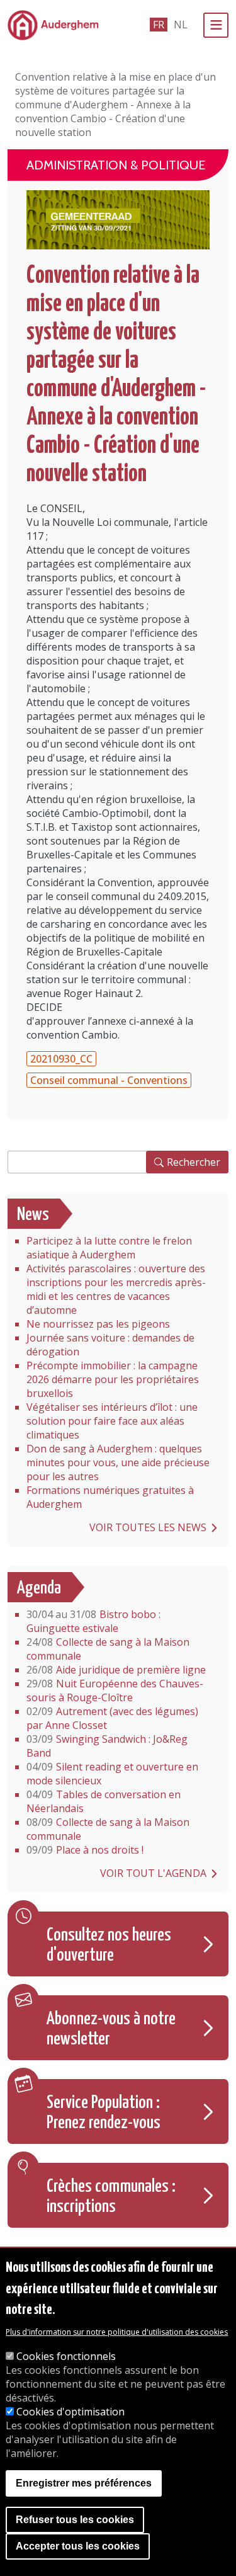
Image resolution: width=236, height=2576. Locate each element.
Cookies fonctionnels (66, 2356)
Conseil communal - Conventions (109, 1080)
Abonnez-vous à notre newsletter (111, 2029)
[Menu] (216, 25)
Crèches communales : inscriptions (111, 2197)
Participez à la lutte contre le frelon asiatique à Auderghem (109, 1248)
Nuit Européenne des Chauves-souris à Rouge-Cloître (115, 1690)
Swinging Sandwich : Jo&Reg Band (107, 1746)
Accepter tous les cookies (78, 2546)
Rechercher (194, 1162)
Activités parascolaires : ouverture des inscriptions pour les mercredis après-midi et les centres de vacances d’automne (116, 1289)
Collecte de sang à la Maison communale (108, 1649)
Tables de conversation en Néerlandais (104, 1801)
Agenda (39, 1588)
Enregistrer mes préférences (84, 2483)
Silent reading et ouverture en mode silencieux (112, 1774)
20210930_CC (61, 1059)
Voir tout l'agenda (153, 1873)
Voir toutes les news (148, 1527)
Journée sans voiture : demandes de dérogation (110, 1345)
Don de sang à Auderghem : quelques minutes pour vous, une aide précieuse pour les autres (118, 1462)
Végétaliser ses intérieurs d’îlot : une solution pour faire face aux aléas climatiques (112, 1421)
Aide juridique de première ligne (116, 1670)
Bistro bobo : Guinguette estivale (93, 1621)
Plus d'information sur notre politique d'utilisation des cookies (117, 2332)
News (33, 1215)
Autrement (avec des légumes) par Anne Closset (112, 1718)
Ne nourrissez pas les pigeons (98, 1324)
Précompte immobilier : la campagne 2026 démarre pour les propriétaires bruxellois (113, 1379)
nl (181, 25)
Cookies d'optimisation (70, 2412)
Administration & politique (116, 165)
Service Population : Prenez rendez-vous (104, 2113)
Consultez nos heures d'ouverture (109, 1946)
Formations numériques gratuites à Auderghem (110, 1497)
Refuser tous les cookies (75, 2520)
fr (159, 25)
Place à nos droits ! (85, 1850)
